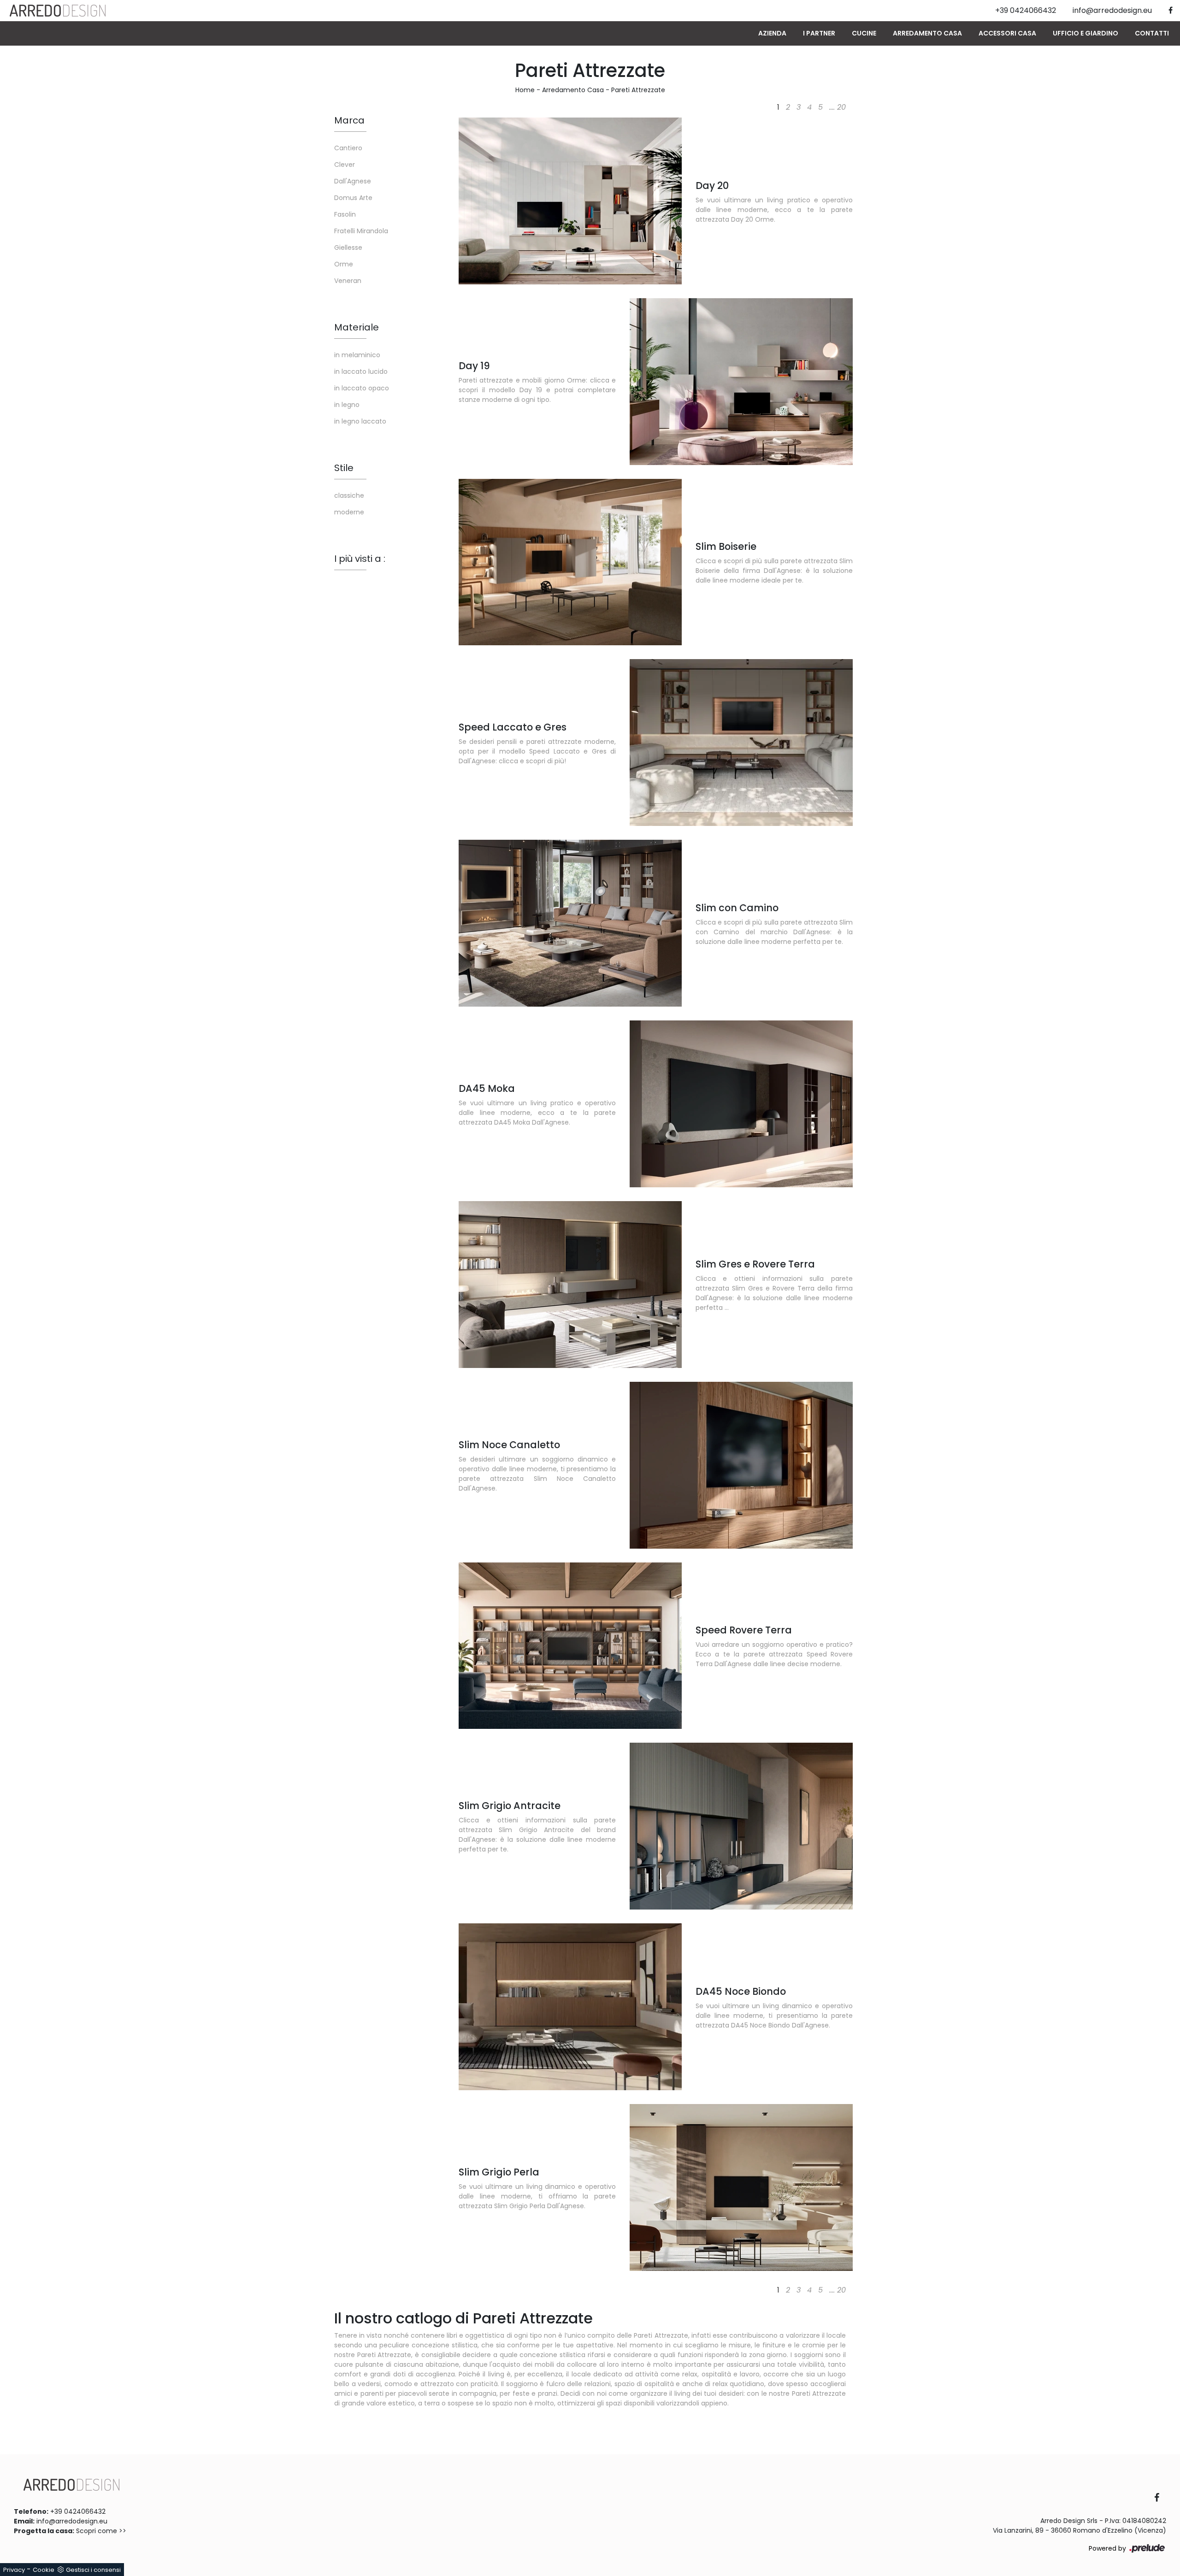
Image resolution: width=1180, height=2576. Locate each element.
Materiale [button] (357, 327)
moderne (349, 512)
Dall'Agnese (353, 181)
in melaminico (357, 355)
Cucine (864, 33)
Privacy (14, 2570)
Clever (345, 165)
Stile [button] (344, 468)
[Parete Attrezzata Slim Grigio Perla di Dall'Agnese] (741, 2187)
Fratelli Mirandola (361, 231)
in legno (347, 405)
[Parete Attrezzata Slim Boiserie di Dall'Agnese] (570, 562)
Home (525, 90)
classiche (349, 495)
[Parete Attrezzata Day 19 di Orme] (741, 382)
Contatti (1152, 33)
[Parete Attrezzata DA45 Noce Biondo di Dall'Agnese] (570, 2007)
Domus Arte (353, 198)
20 (841, 107)
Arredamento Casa (927, 33)
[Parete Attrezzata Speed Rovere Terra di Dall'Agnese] (570, 1646)
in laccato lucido (361, 371)
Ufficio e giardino (1086, 33)
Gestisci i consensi (93, 2570)
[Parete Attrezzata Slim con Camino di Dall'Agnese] (570, 923)
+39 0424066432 (78, 2511)
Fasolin (345, 214)
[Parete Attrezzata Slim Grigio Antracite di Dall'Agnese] (741, 1826)
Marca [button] (349, 120)
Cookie (44, 2570)
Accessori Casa (1007, 33)
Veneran (348, 281)
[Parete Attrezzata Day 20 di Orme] (570, 201)
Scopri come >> (101, 2531)
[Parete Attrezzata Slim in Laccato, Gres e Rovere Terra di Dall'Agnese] (570, 1285)
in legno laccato (360, 421)
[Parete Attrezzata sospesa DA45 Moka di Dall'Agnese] (741, 1104)
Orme (344, 264)
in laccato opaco (362, 388)
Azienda (772, 33)
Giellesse (348, 248)
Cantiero (348, 148)
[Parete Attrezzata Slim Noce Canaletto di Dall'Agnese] (741, 1465)
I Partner (819, 33)
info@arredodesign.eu (72, 2521)
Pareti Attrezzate (638, 90)
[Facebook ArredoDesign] (1160, 2498)
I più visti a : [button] (360, 559)
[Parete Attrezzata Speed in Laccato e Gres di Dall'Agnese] (741, 743)
